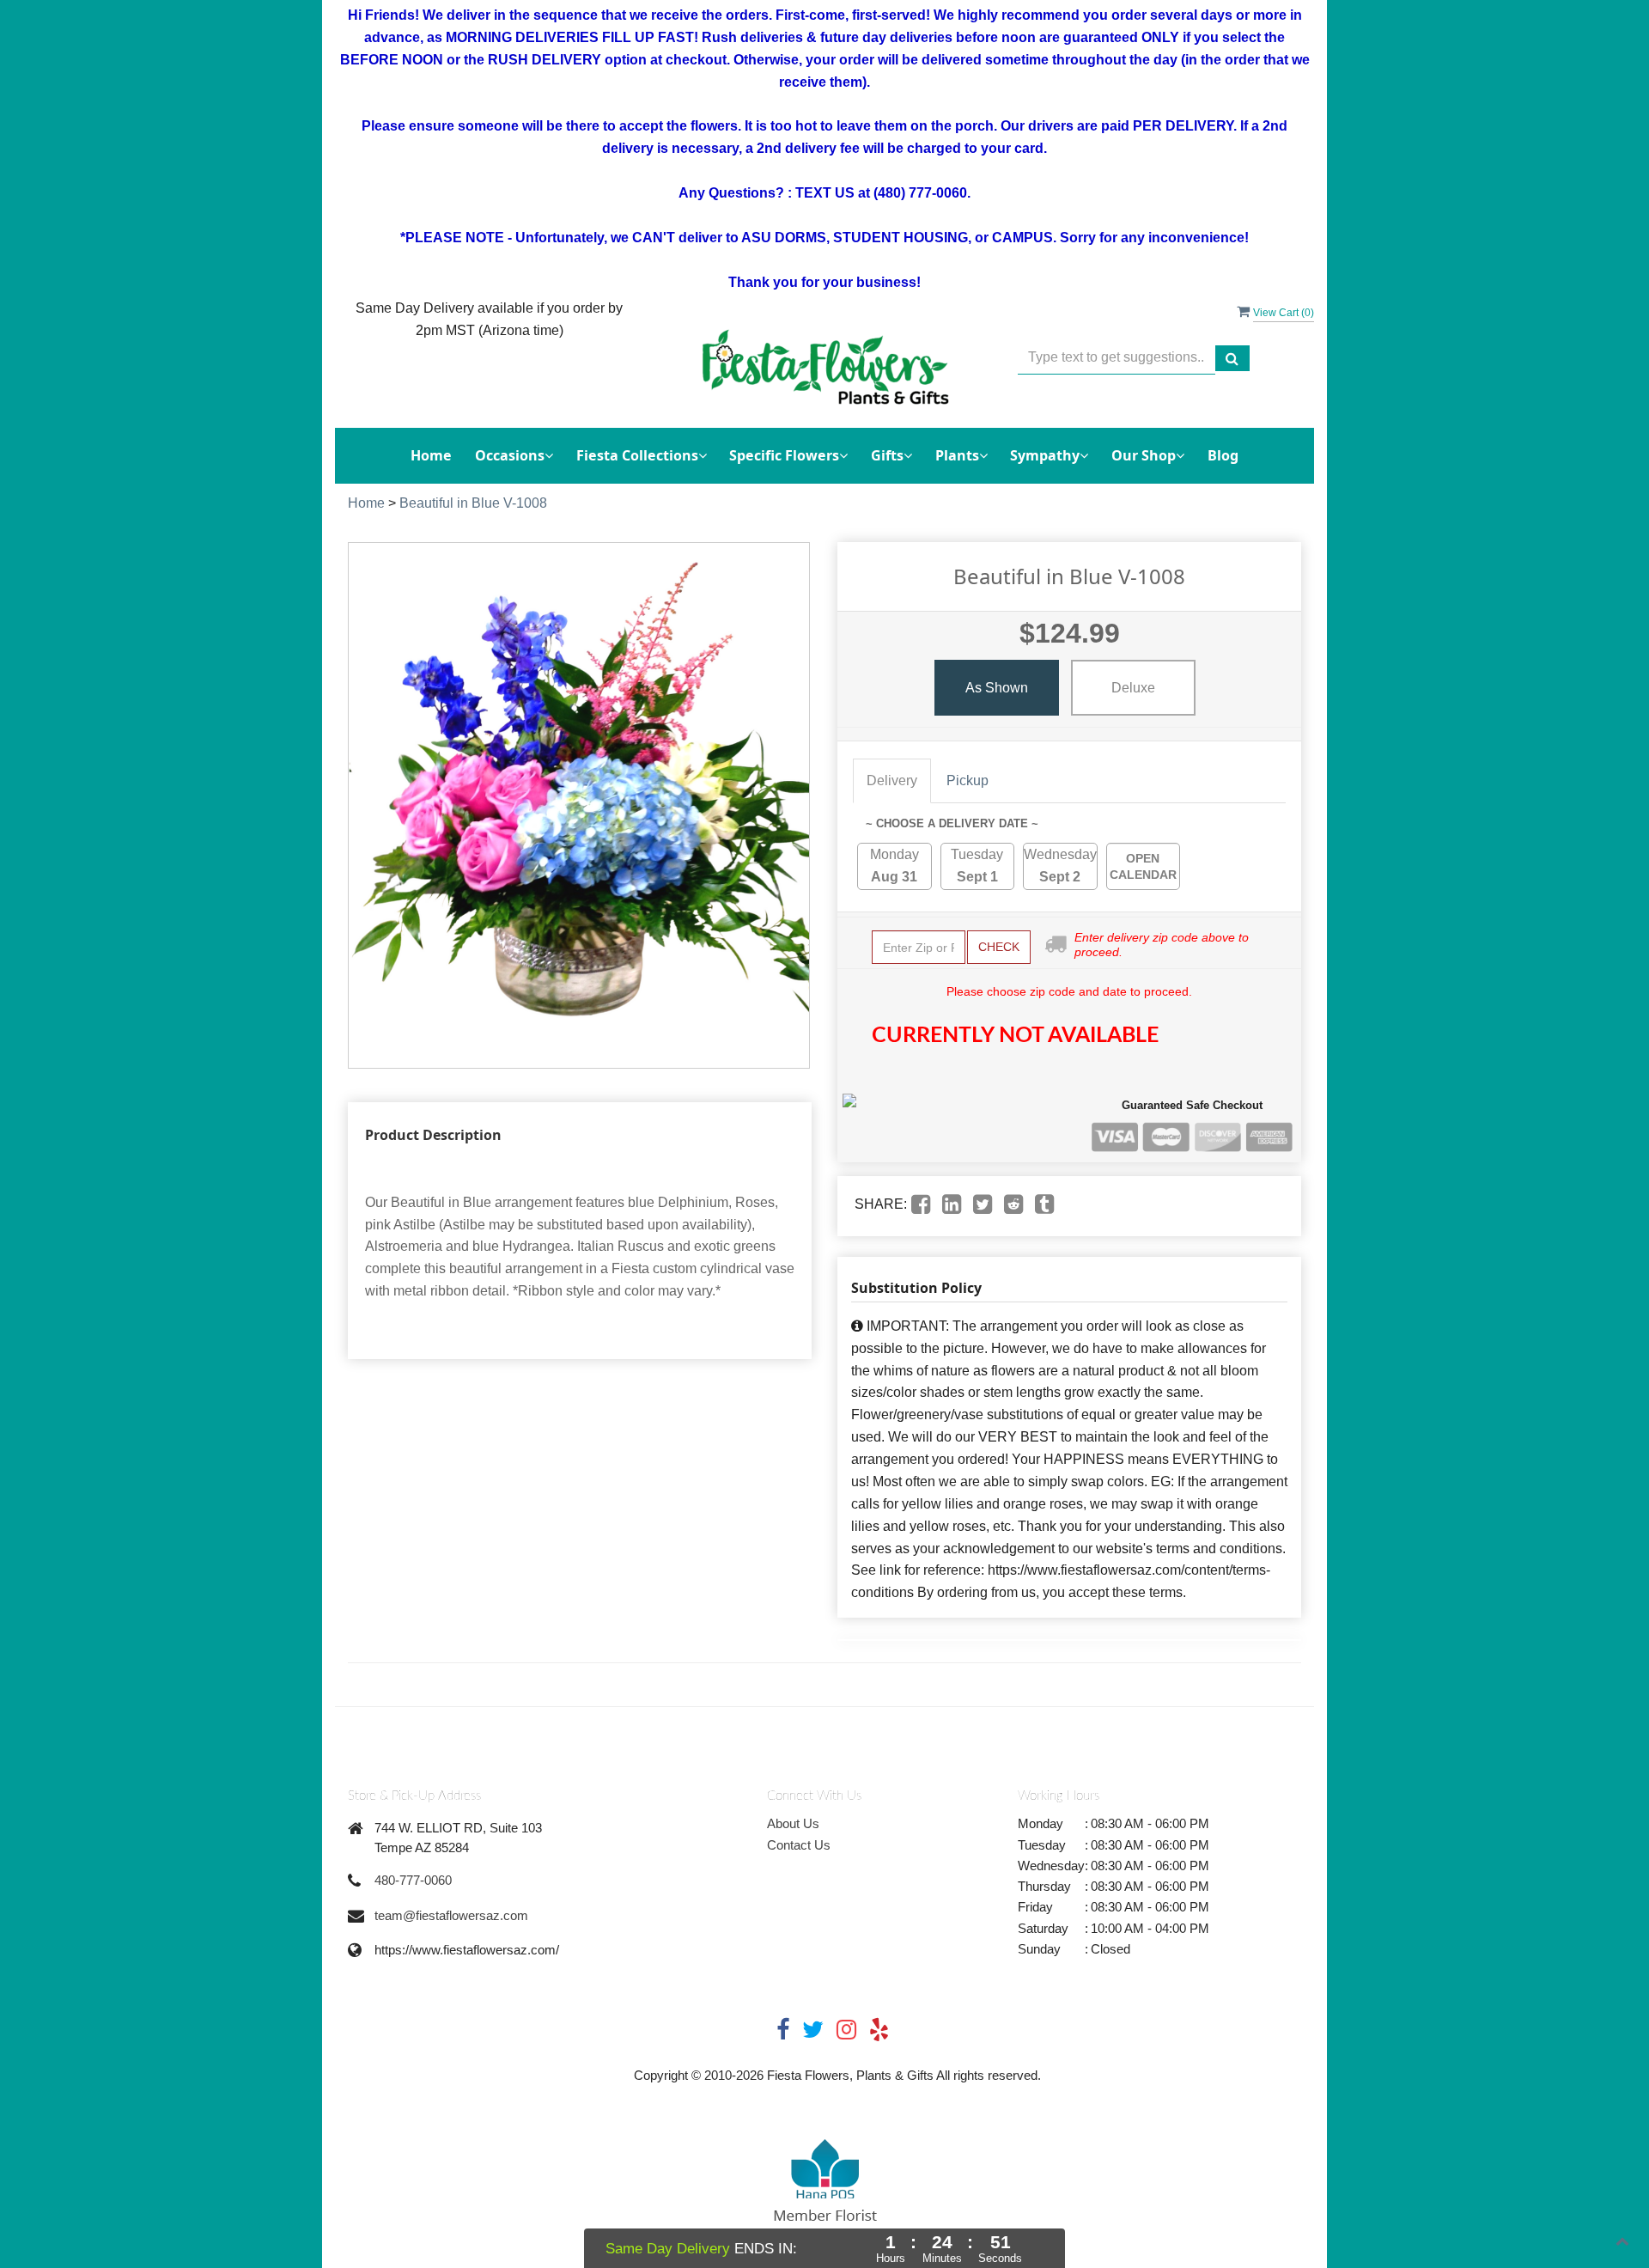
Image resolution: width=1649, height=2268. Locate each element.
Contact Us (799, 1845)
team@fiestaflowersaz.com (451, 1915)
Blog (1223, 455)
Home (431, 455)
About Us (793, 1823)
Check (999, 947)
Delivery (892, 780)
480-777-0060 (413, 1880)
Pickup (967, 780)
